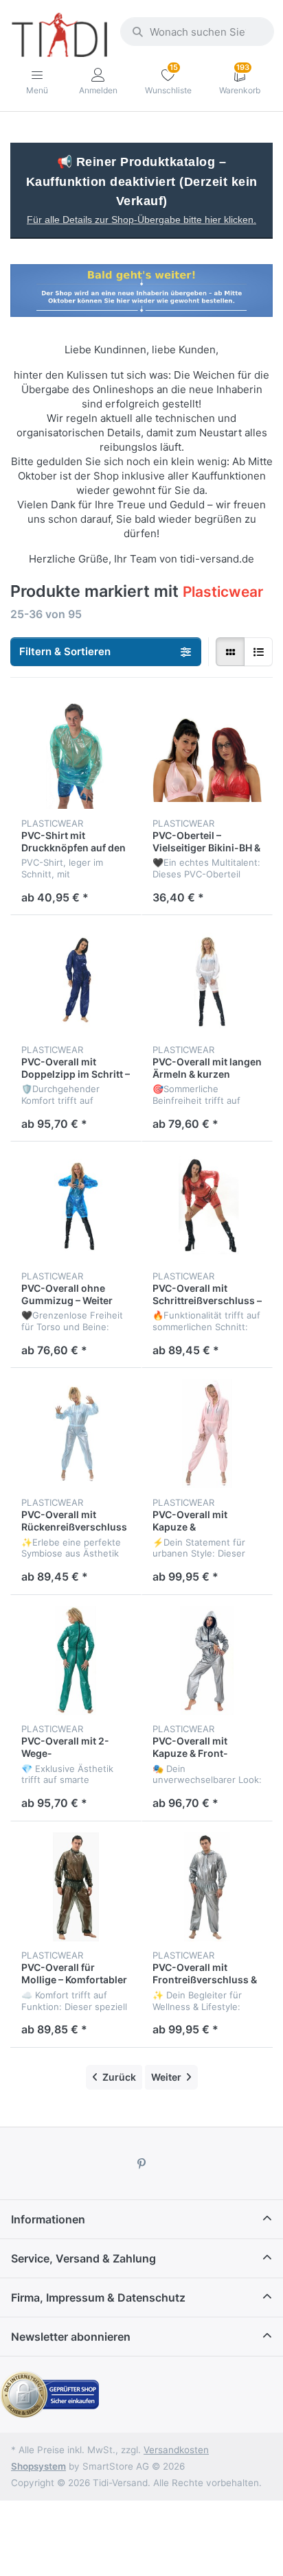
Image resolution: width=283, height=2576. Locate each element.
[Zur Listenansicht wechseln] (258, 652)
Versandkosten (176, 2450)
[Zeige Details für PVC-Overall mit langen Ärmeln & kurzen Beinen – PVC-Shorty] (207, 981)
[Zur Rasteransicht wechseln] (230, 652)
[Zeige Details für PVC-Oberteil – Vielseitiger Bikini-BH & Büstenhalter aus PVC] (207, 754)
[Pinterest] (141, 2164)
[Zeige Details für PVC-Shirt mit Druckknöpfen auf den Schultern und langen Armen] (76, 754)
